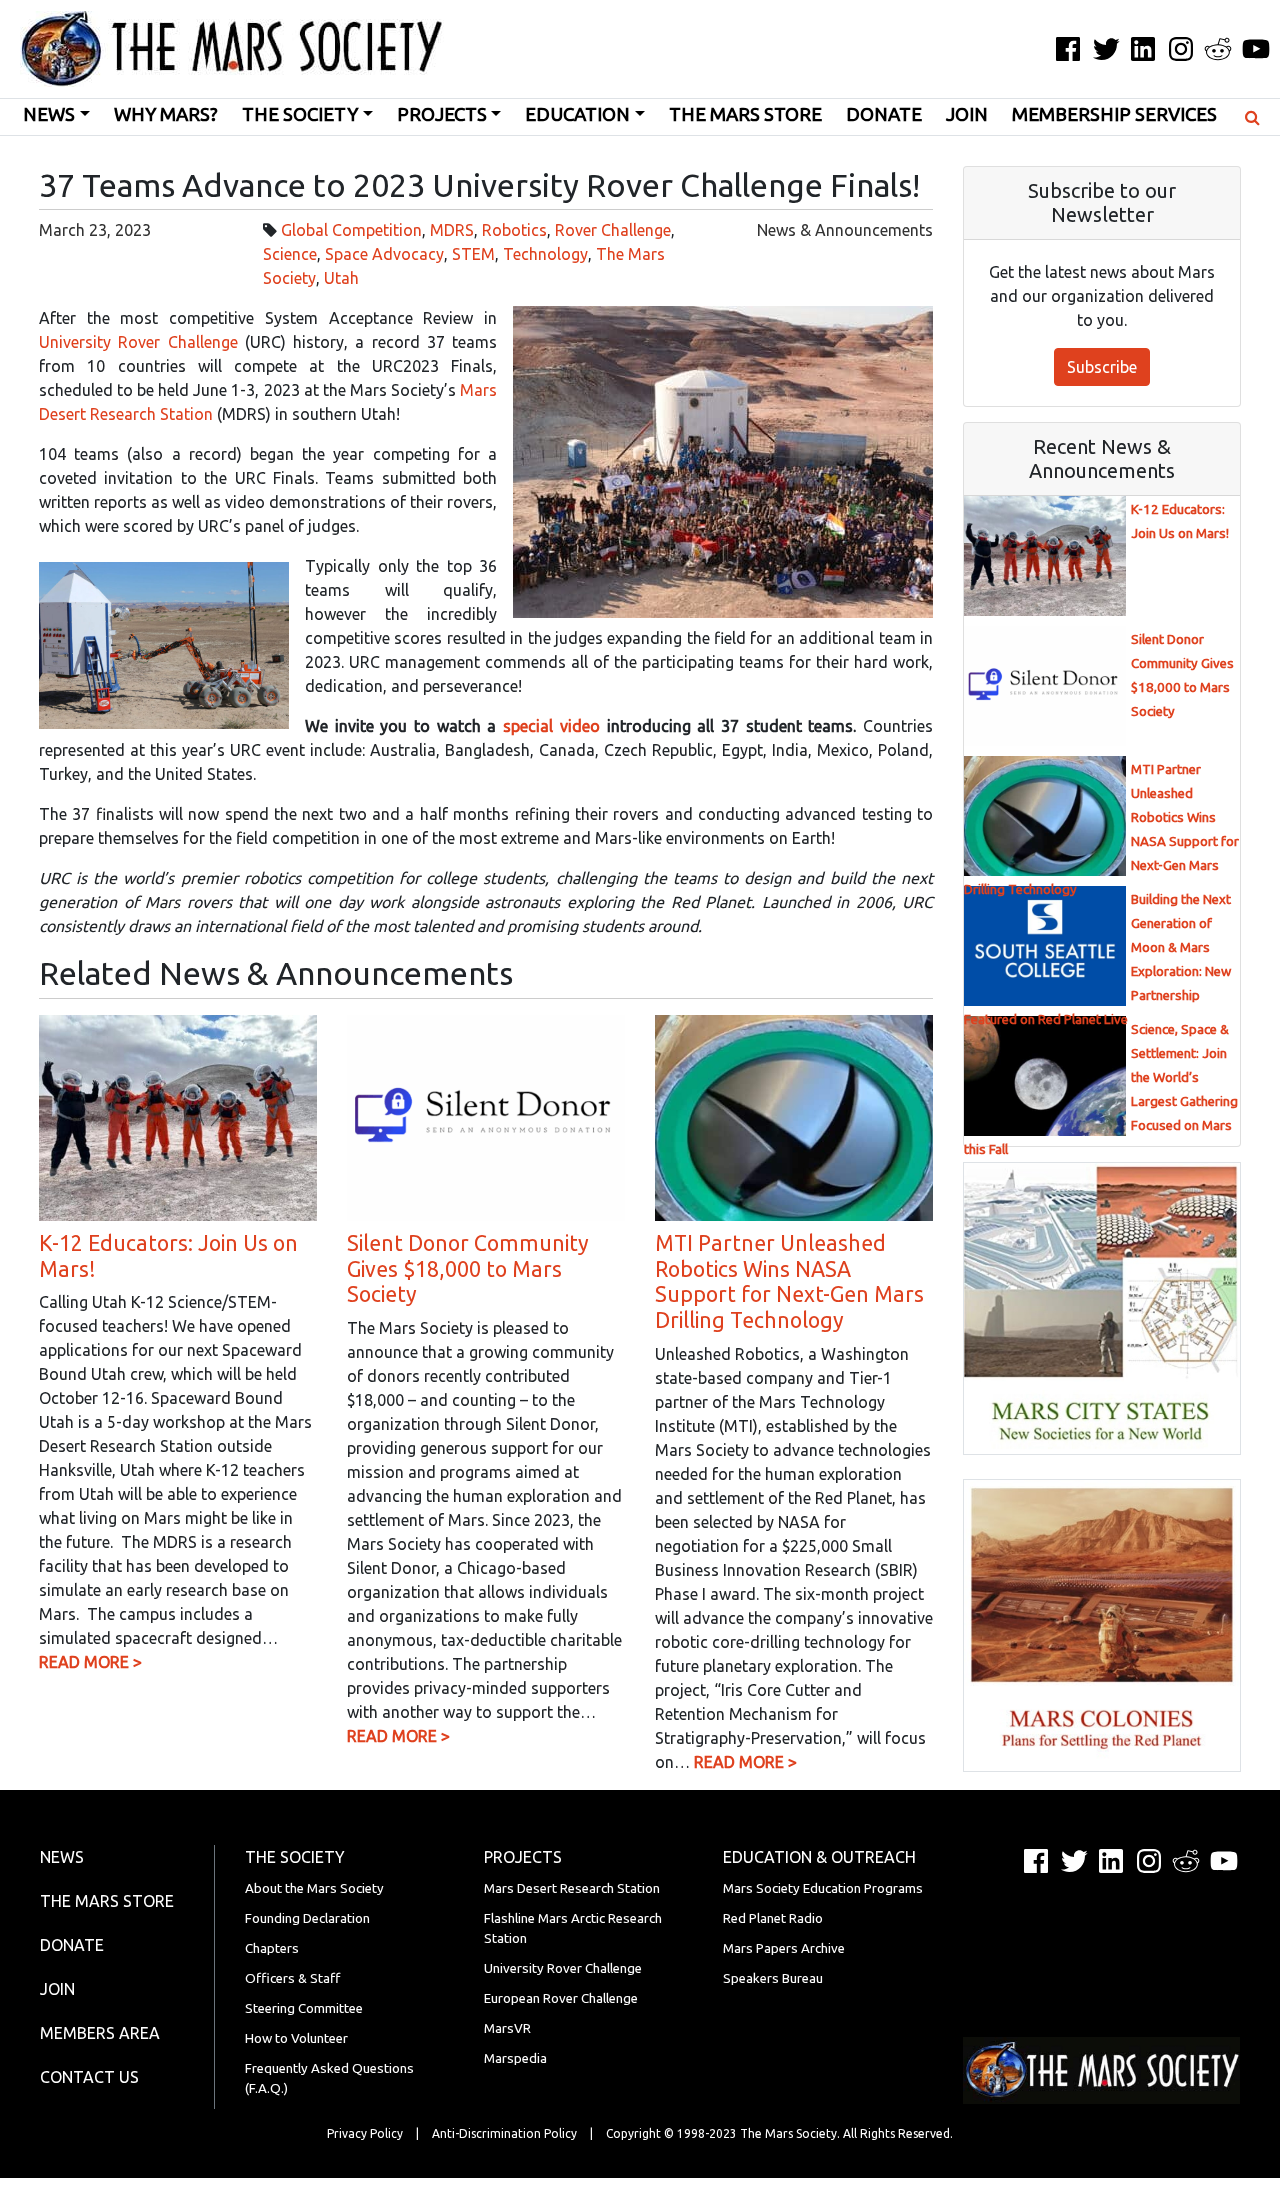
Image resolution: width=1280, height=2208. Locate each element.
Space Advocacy (384, 254)
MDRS (452, 230)
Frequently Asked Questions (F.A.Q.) (329, 2078)
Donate (884, 114)
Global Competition (351, 230)
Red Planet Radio (773, 1918)
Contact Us (89, 2077)
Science (290, 254)
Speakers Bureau (773, 1978)
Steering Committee (304, 2008)
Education (577, 114)
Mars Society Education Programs (823, 1888)
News (49, 114)
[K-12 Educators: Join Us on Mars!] (178, 1116)
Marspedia (515, 2058)
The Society (300, 114)
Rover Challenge (613, 230)
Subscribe (1102, 367)
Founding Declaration (307, 1918)
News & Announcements (845, 230)
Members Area (100, 2033)
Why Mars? (166, 114)
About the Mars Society (314, 1888)
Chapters (272, 1948)
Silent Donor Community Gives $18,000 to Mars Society (468, 1268)
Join (967, 114)
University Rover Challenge (138, 342)
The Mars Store (745, 114)
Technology (545, 254)
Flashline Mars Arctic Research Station (573, 1928)
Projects (442, 114)
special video (551, 726)
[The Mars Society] (222, 49)
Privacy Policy (365, 2133)
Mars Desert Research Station (572, 1888)
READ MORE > (90, 1662)
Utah (341, 278)
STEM (473, 254)
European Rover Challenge (561, 1998)
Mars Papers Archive (784, 1948)
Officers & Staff (292, 1978)
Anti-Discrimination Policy (504, 2133)
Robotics (514, 230)
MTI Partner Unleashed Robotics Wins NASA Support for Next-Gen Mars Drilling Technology (789, 1281)
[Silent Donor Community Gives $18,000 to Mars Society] (486, 1116)
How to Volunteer (296, 2038)
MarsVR (507, 2028)
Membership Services (1114, 114)
